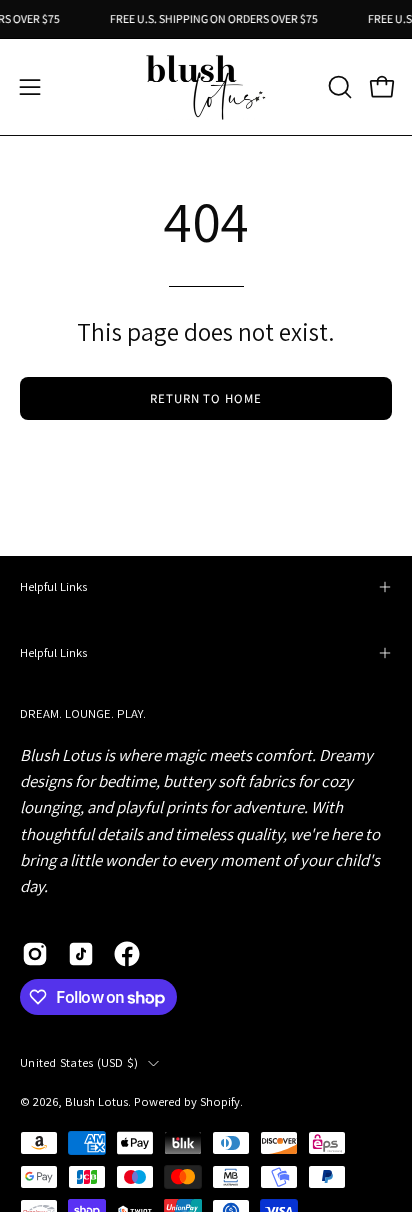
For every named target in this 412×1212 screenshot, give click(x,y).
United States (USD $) (79, 1062)
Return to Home (206, 398)
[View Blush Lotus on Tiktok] (81, 954)
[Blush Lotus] (206, 87)
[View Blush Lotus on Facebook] (127, 954)
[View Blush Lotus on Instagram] (35, 954)
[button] (338, 87)
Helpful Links (53, 586)
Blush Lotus (96, 1101)
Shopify (220, 1101)
